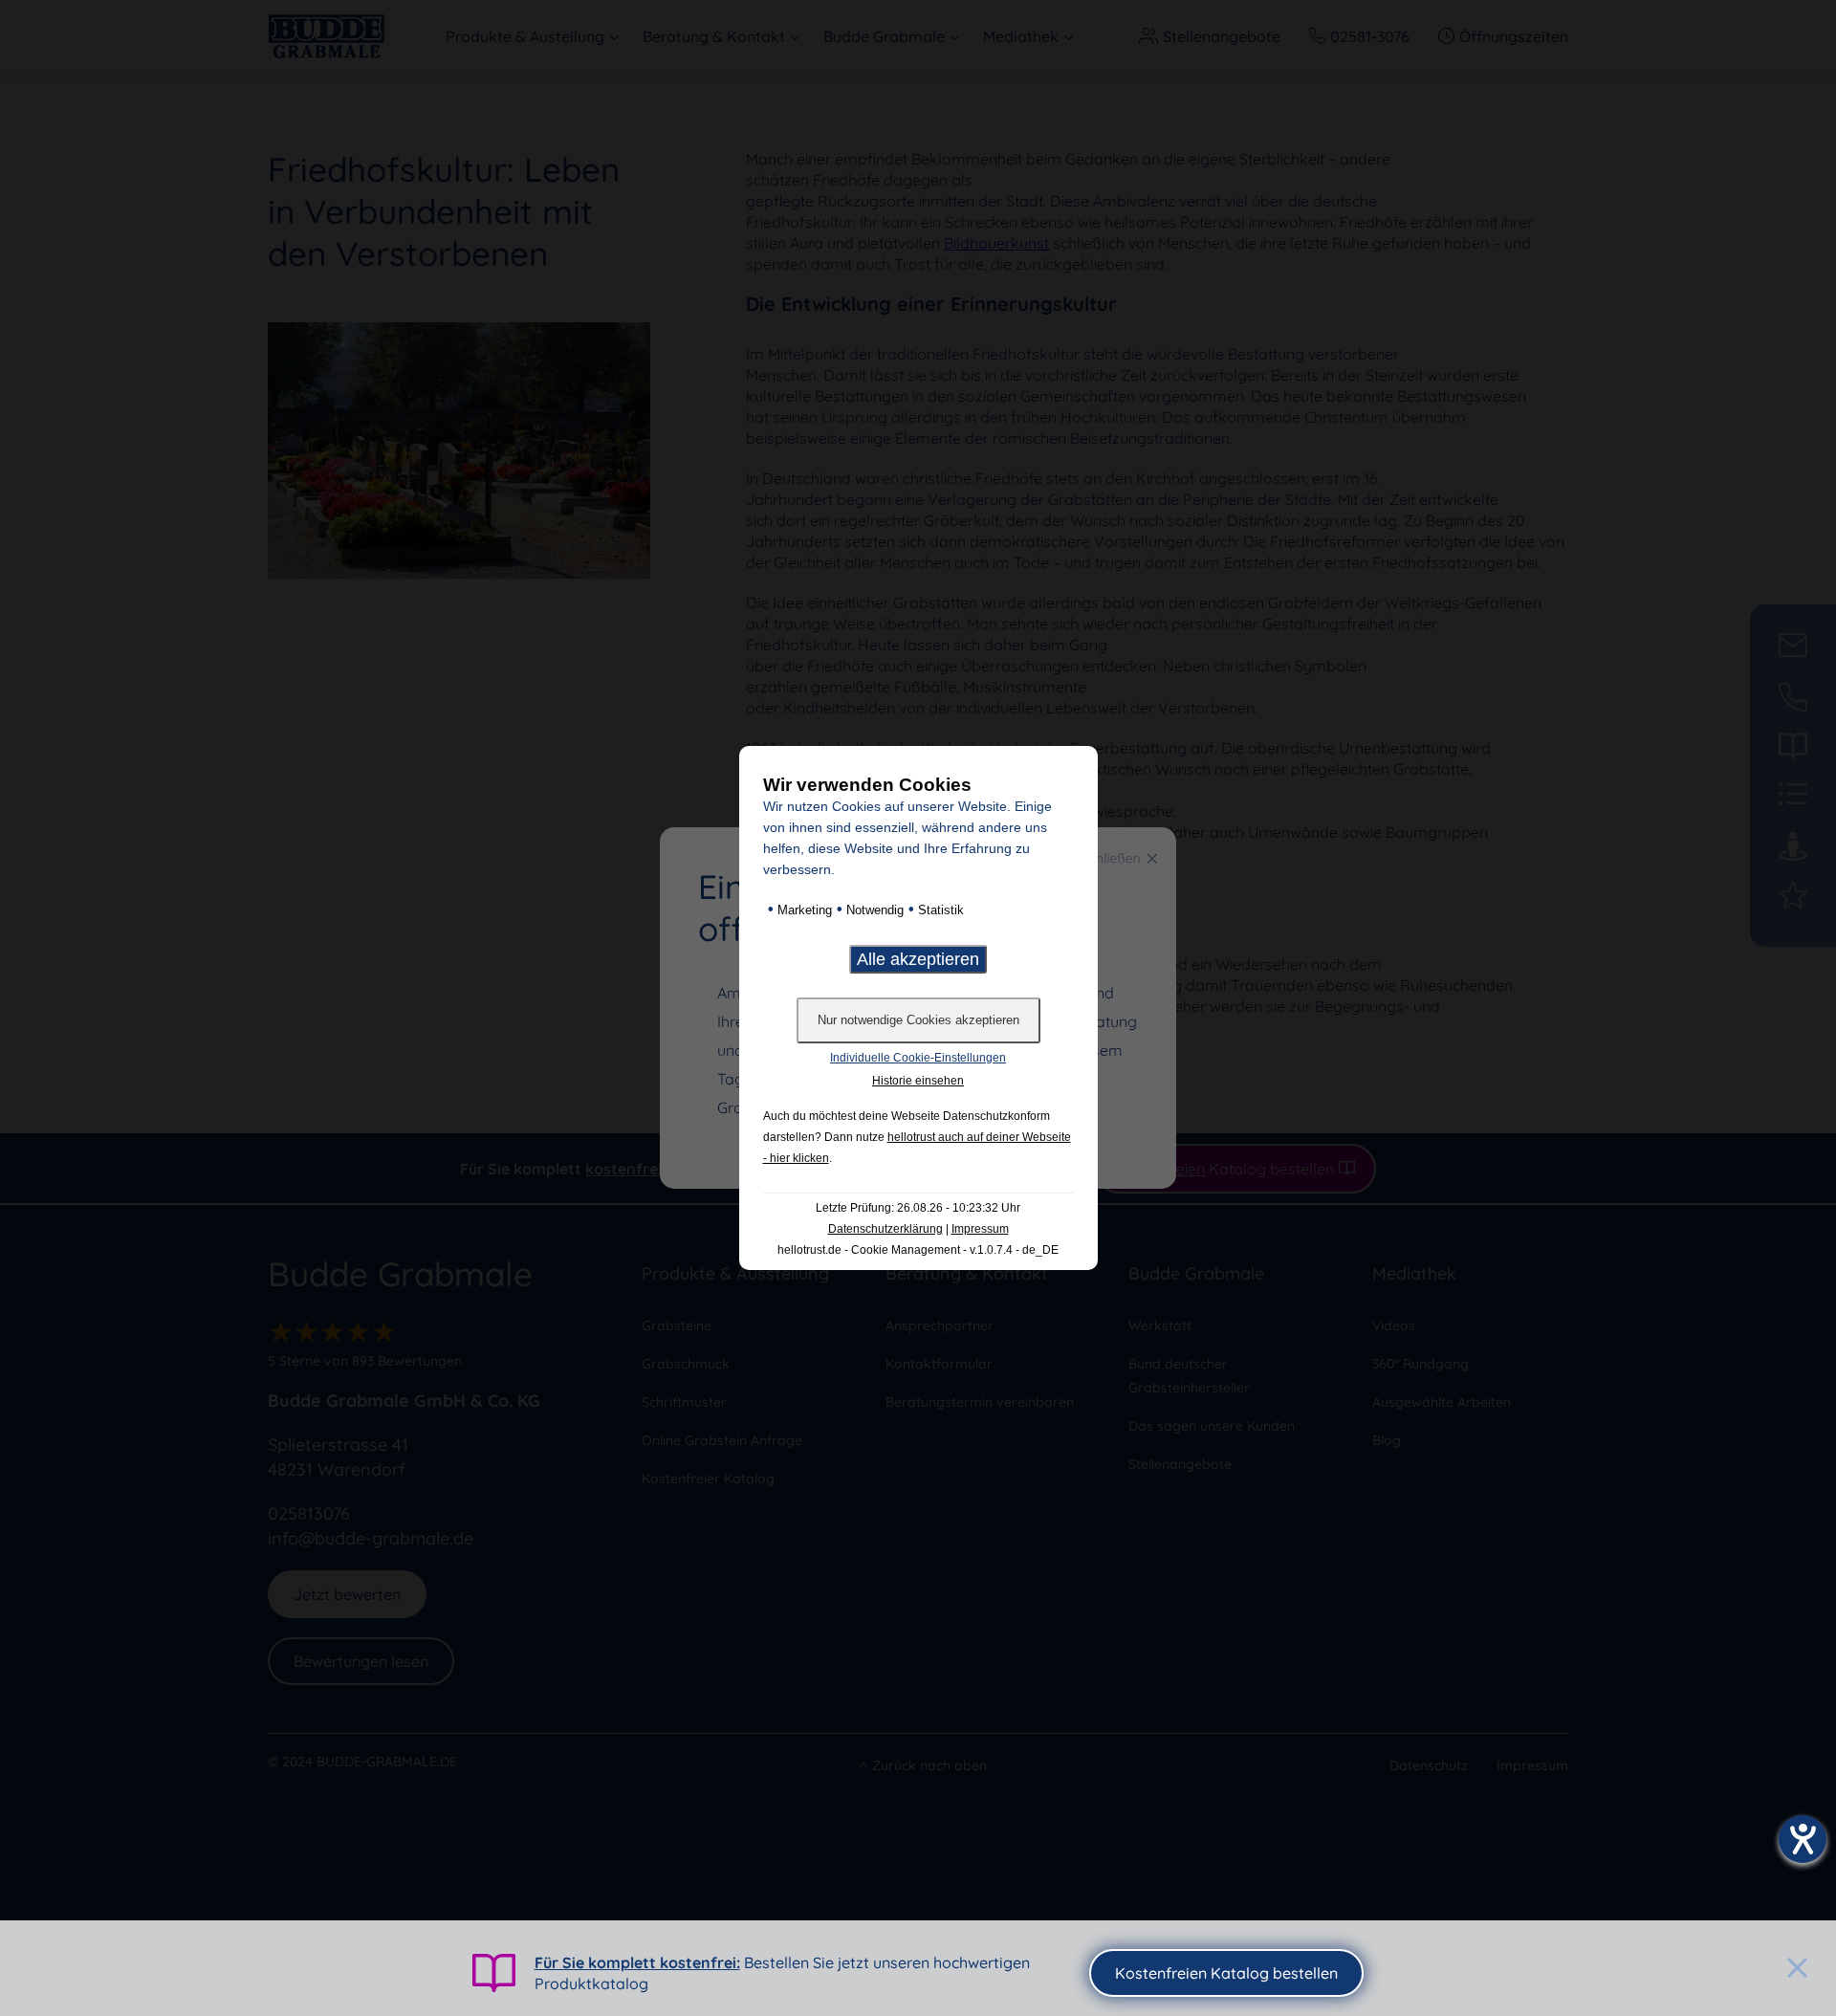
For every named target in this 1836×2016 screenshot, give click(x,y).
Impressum (980, 1229)
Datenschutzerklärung (885, 1229)
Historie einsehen (918, 1081)
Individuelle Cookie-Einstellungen (918, 1058)
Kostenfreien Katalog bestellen (1226, 1973)
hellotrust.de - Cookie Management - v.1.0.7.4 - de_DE (918, 1250)
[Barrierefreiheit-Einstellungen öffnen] (1803, 1839)
